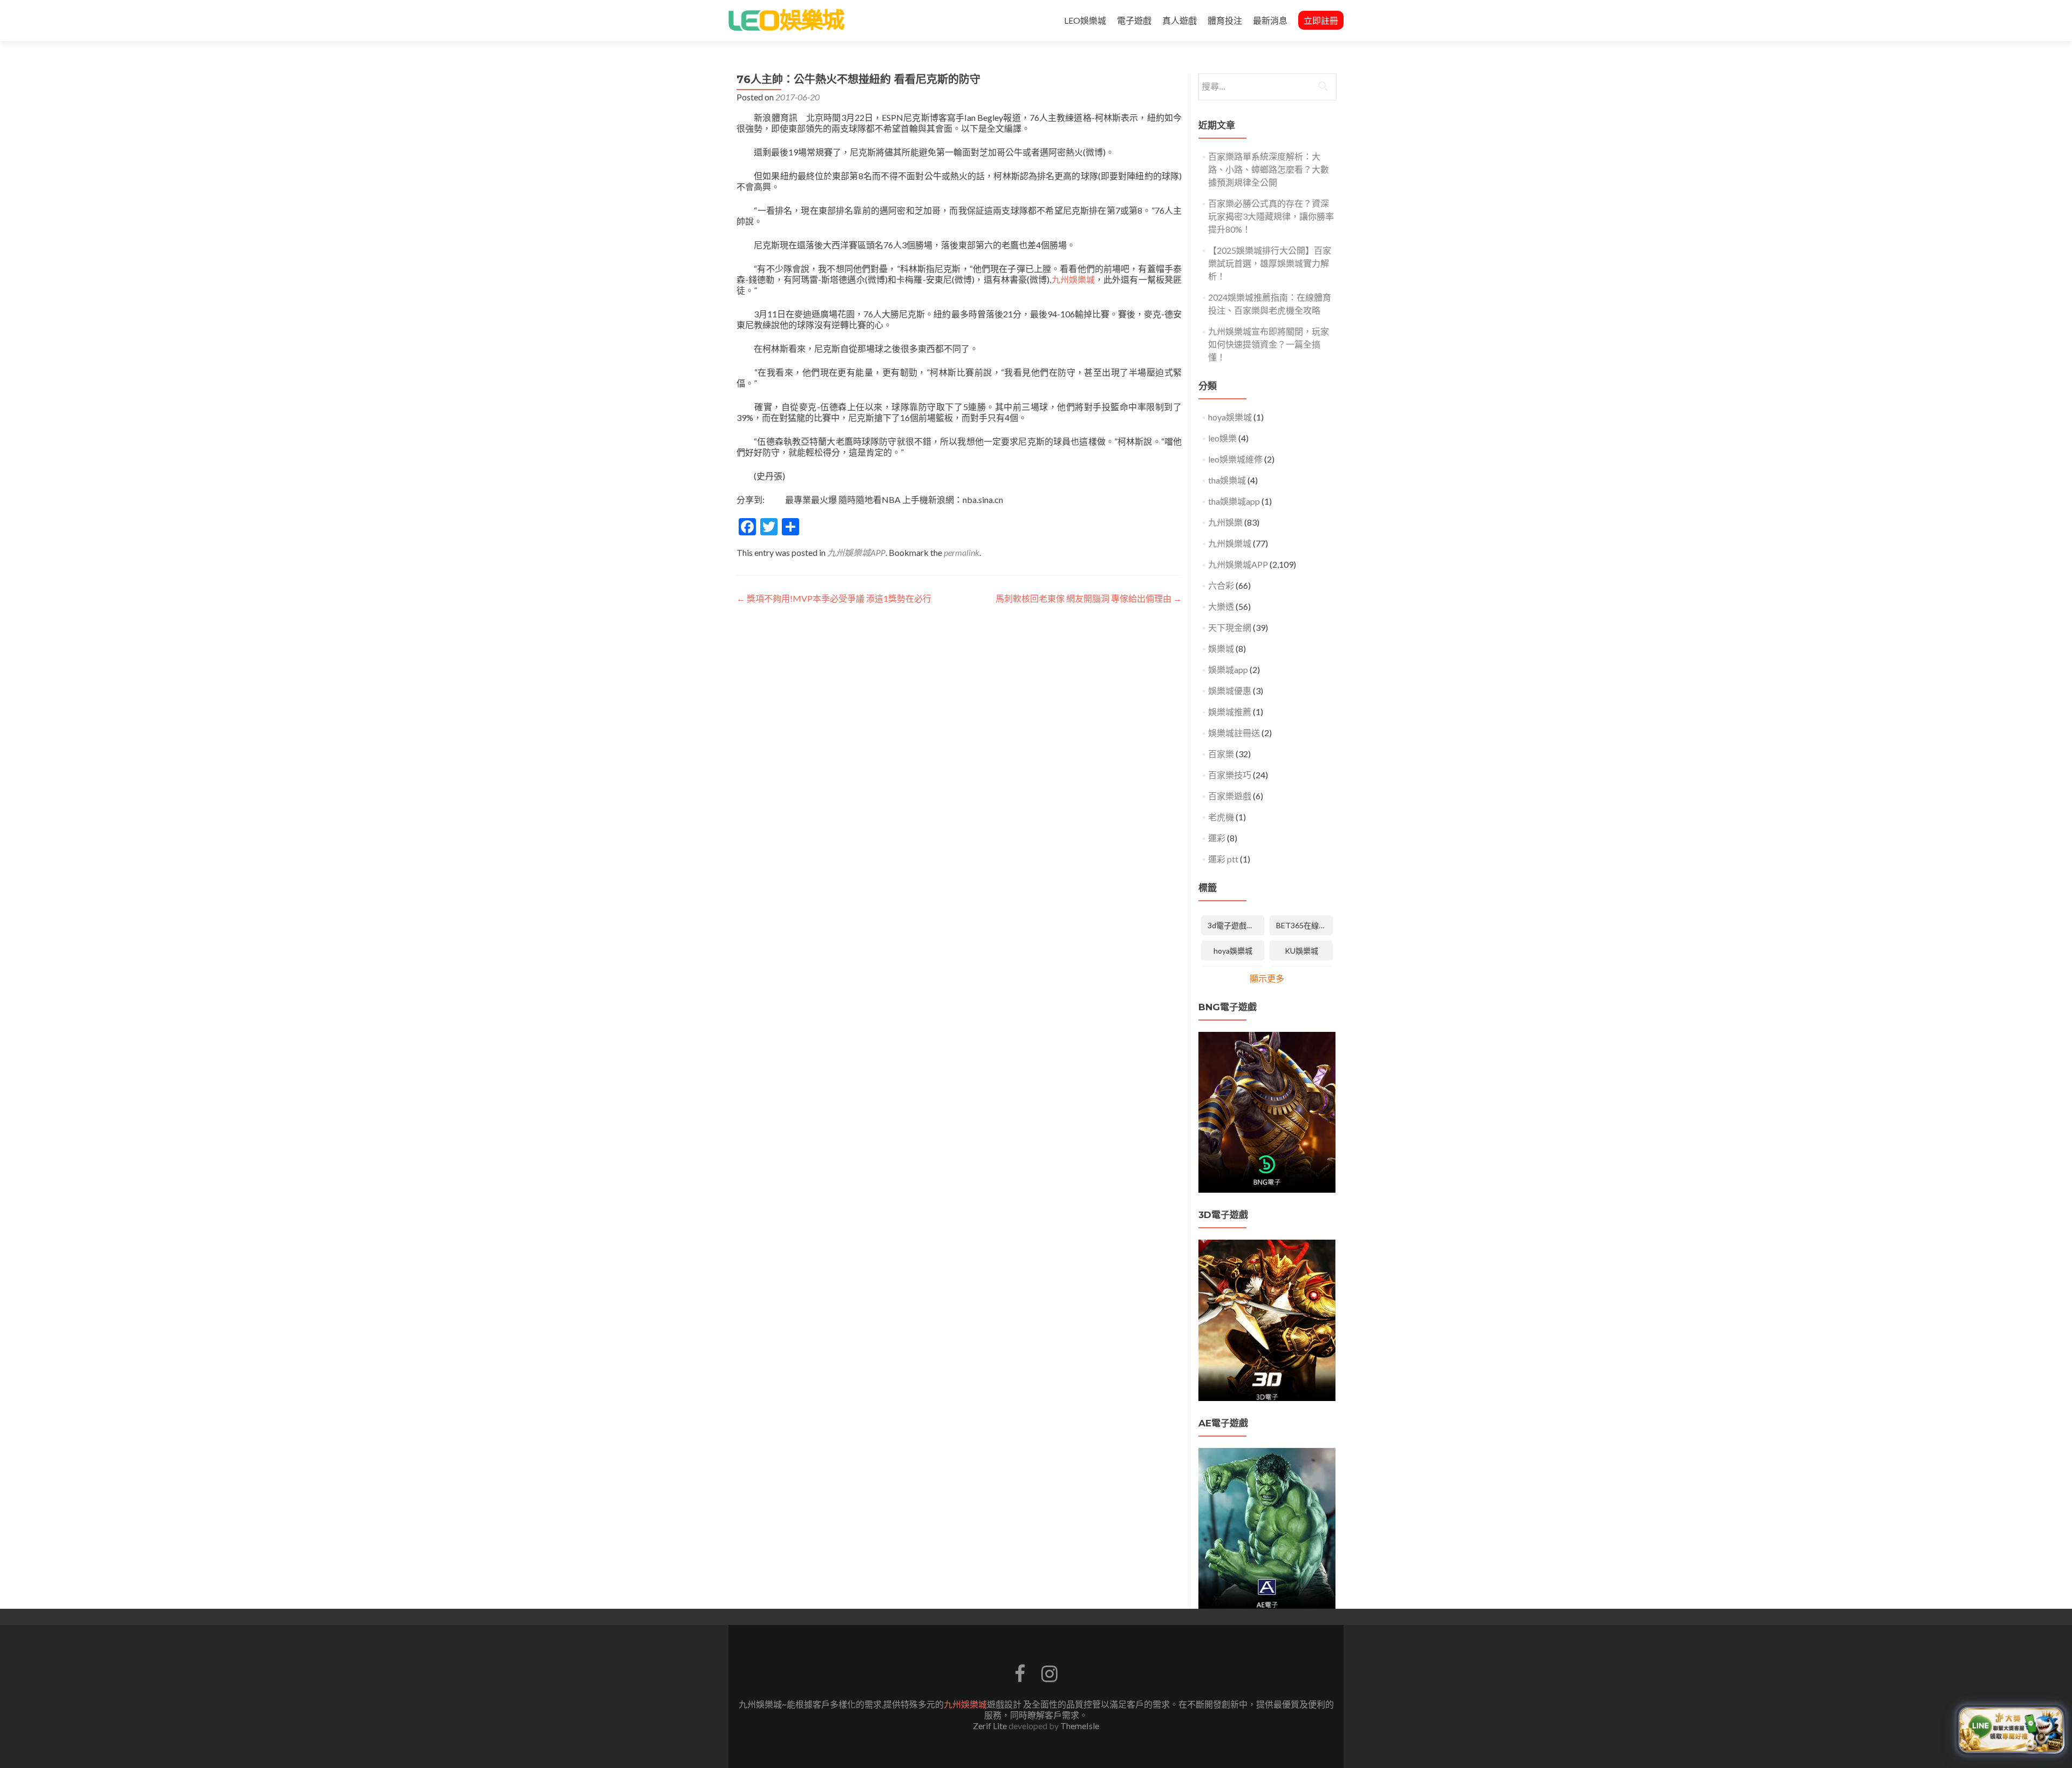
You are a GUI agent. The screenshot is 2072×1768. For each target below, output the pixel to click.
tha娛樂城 (1227, 480)
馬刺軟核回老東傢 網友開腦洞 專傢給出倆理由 (1089, 598)
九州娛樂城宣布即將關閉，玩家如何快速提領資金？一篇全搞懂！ (1269, 344)
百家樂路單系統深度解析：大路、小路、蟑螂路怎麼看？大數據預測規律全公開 (1269, 169)
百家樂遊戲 (1230, 796)
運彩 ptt (1223, 859)
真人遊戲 (1180, 20)
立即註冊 (1321, 20)
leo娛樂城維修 (1235, 459)
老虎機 (1221, 817)
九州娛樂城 (1073, 279)
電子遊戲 (1134, 20)
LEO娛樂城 (1085, 20)
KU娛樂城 (1301, 951)
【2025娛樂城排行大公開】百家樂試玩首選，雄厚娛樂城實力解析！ (1270, 263)
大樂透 (1221, 606)
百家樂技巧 (1230, 775)
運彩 (1217, 838)
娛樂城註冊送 (1234, 733)
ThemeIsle (1080, 1726)
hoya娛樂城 (1230, 417)
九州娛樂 (1225, 522)
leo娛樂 (1222, 438)
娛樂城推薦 (1230, 712)
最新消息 (1270, 20)
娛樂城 (1221, 648)
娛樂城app (1228, 669)
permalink (962, 552)
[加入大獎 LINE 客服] (2011, 1729)
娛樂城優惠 (1230, 691)
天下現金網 (1230, 627)
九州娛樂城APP (856, 552)
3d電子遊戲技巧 (1235, 925)
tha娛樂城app (1234, 501)
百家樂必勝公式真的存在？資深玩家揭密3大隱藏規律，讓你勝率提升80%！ (1271, 216)
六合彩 (1221, 585)
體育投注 (1225, 20)
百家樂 (1221, 754)
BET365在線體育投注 (1304, 925)
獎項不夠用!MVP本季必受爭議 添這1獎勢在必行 (834, 598)
